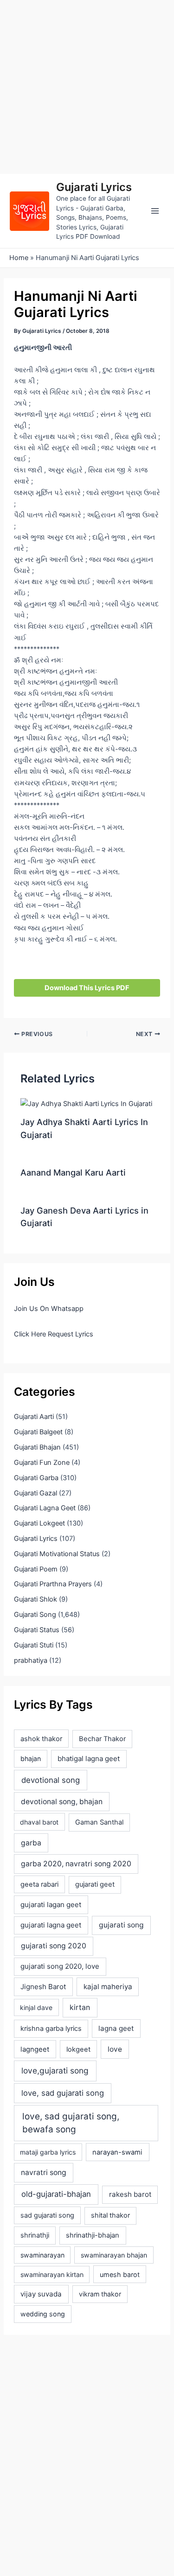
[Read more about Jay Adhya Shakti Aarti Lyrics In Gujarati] (86, 1103)
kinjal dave (36, 2007)
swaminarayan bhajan (114, 2255)
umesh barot (120, 2274)
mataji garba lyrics (48, 2152)
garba (31, 1843)
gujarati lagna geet (51, 1925)
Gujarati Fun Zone (42, 1463)
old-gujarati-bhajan (56, 2194)
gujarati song (121, 1925)
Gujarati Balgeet (38, 1432)
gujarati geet (95, 1884)
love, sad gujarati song (63, 2093)
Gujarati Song (35, 1615)
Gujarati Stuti (34, 1645)
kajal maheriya (108, 1987)
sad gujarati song (47, 2215)
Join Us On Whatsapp (49, 1309)
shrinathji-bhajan (93, 2235)
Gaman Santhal (99, 1822)
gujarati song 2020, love (60, 1966)
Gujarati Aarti (34, 1417)
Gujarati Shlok (35, 1599)
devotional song (51, 1780)
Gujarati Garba (36, 1478)
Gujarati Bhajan (37, 1447)
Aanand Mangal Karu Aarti (73, 1172)
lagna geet (116, 2028)
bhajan (31, 1759)
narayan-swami (117, 2152)
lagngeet (35, 2049)
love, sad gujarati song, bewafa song (71, 2123)
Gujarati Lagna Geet (45, 1508)
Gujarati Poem (36, 1569)
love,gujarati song (55, 2070)
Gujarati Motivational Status (57, 1554)
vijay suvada (41, 2294)
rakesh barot (130, 2194)
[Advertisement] (87, 87)
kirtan (80, 2007)
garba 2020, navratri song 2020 (76, 1864)
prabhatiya (31, 1660)
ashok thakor (41, 1739)
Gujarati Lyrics (94, 187)
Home (19, 258)
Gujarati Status (37, 1630)
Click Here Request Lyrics (54, 1334)
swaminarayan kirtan (52, 2274)
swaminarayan (42, 2255)
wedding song (43, 2314)
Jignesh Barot (43, 1987)
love (115, 2049)
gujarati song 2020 (54, 1946)
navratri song (44, 2172)
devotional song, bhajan (62, 1802)
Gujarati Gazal (35, 1493)
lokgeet (78, 2049)
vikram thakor (100, 2294)
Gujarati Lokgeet (39, 1523)
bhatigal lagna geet (89, 1759)
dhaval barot (39, 1822)
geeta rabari (39, 1884)
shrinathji (35, 2235)
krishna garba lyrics (51, 2029)
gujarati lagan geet (51, 1905)
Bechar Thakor (102, 1739)
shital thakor (110, 2215)
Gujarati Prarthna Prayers (53, 1584)
